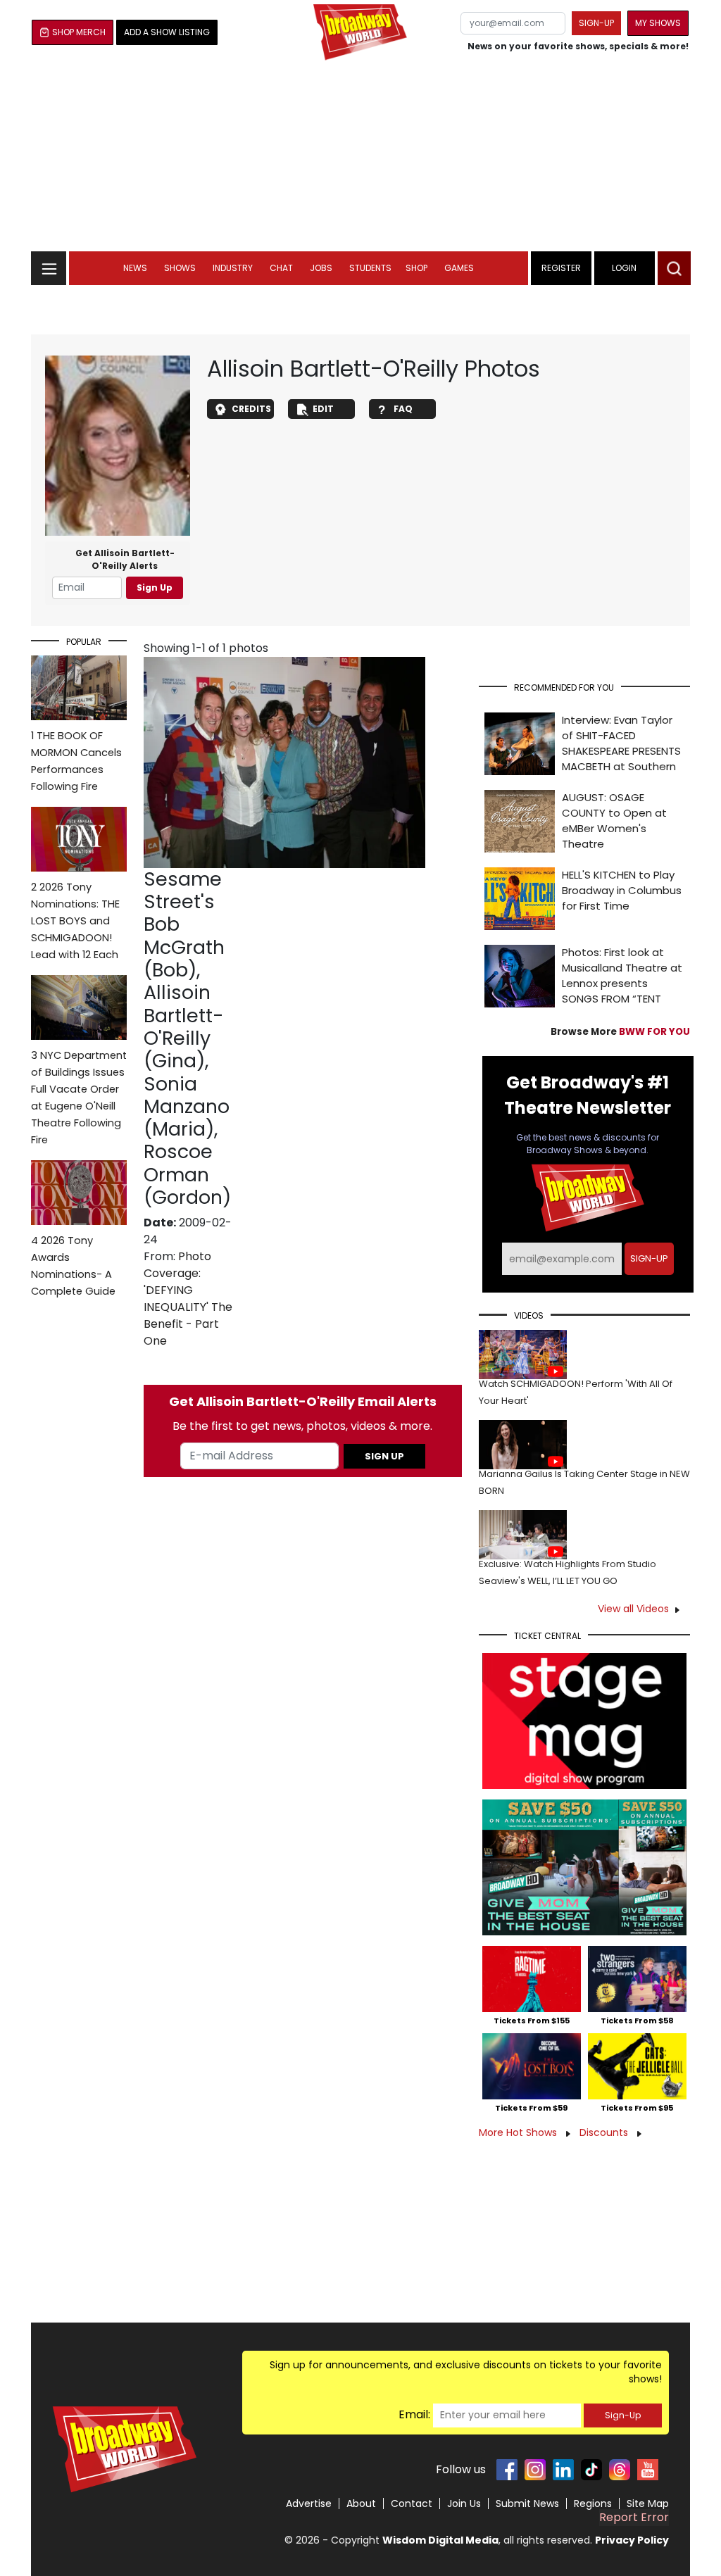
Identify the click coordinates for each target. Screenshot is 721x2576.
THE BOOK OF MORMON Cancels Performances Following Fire (76, 761)
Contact (412, 2503)
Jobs (321, 268)
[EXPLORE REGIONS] (49, 264)
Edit (323, 409)
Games (459, 268)
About (361, 2503)
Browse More (620, 1032)
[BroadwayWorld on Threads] (620, 2470)
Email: (414, 2414)
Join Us (464, 2503)
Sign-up (596, 23)
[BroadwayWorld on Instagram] (535, 2470)
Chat (281, 268)
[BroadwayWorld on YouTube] (648, 2470)
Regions (593, 2503)
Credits (251, 409)
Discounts (605, 2132)
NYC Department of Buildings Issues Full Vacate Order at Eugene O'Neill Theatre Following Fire (79, 1098)
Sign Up (155, 588)
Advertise (309, 2503)
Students (370, 268)
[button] (674, 268)
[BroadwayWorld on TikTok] (591, 2470)
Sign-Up (623, 2415)
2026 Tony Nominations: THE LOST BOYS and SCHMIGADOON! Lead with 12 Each (75, 921)
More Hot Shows (519, 2132)
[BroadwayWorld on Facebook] (507, 2470)
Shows (180, 268)
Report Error (634, 2517)
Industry (233, 268)
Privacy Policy (632, 2540)
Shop (416, 268)
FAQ (403, 409)
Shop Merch (79, 32)
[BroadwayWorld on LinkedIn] (563, 2470)
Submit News (527, 2503)
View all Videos (633, 1609)
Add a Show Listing (167, 32)
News (135, 268)
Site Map (648, 2503)
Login (624, 268)
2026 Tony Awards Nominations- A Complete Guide (73, 1266)
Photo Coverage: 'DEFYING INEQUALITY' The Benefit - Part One (188, 1299)
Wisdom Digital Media (440, 2540)
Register (561, 268)
